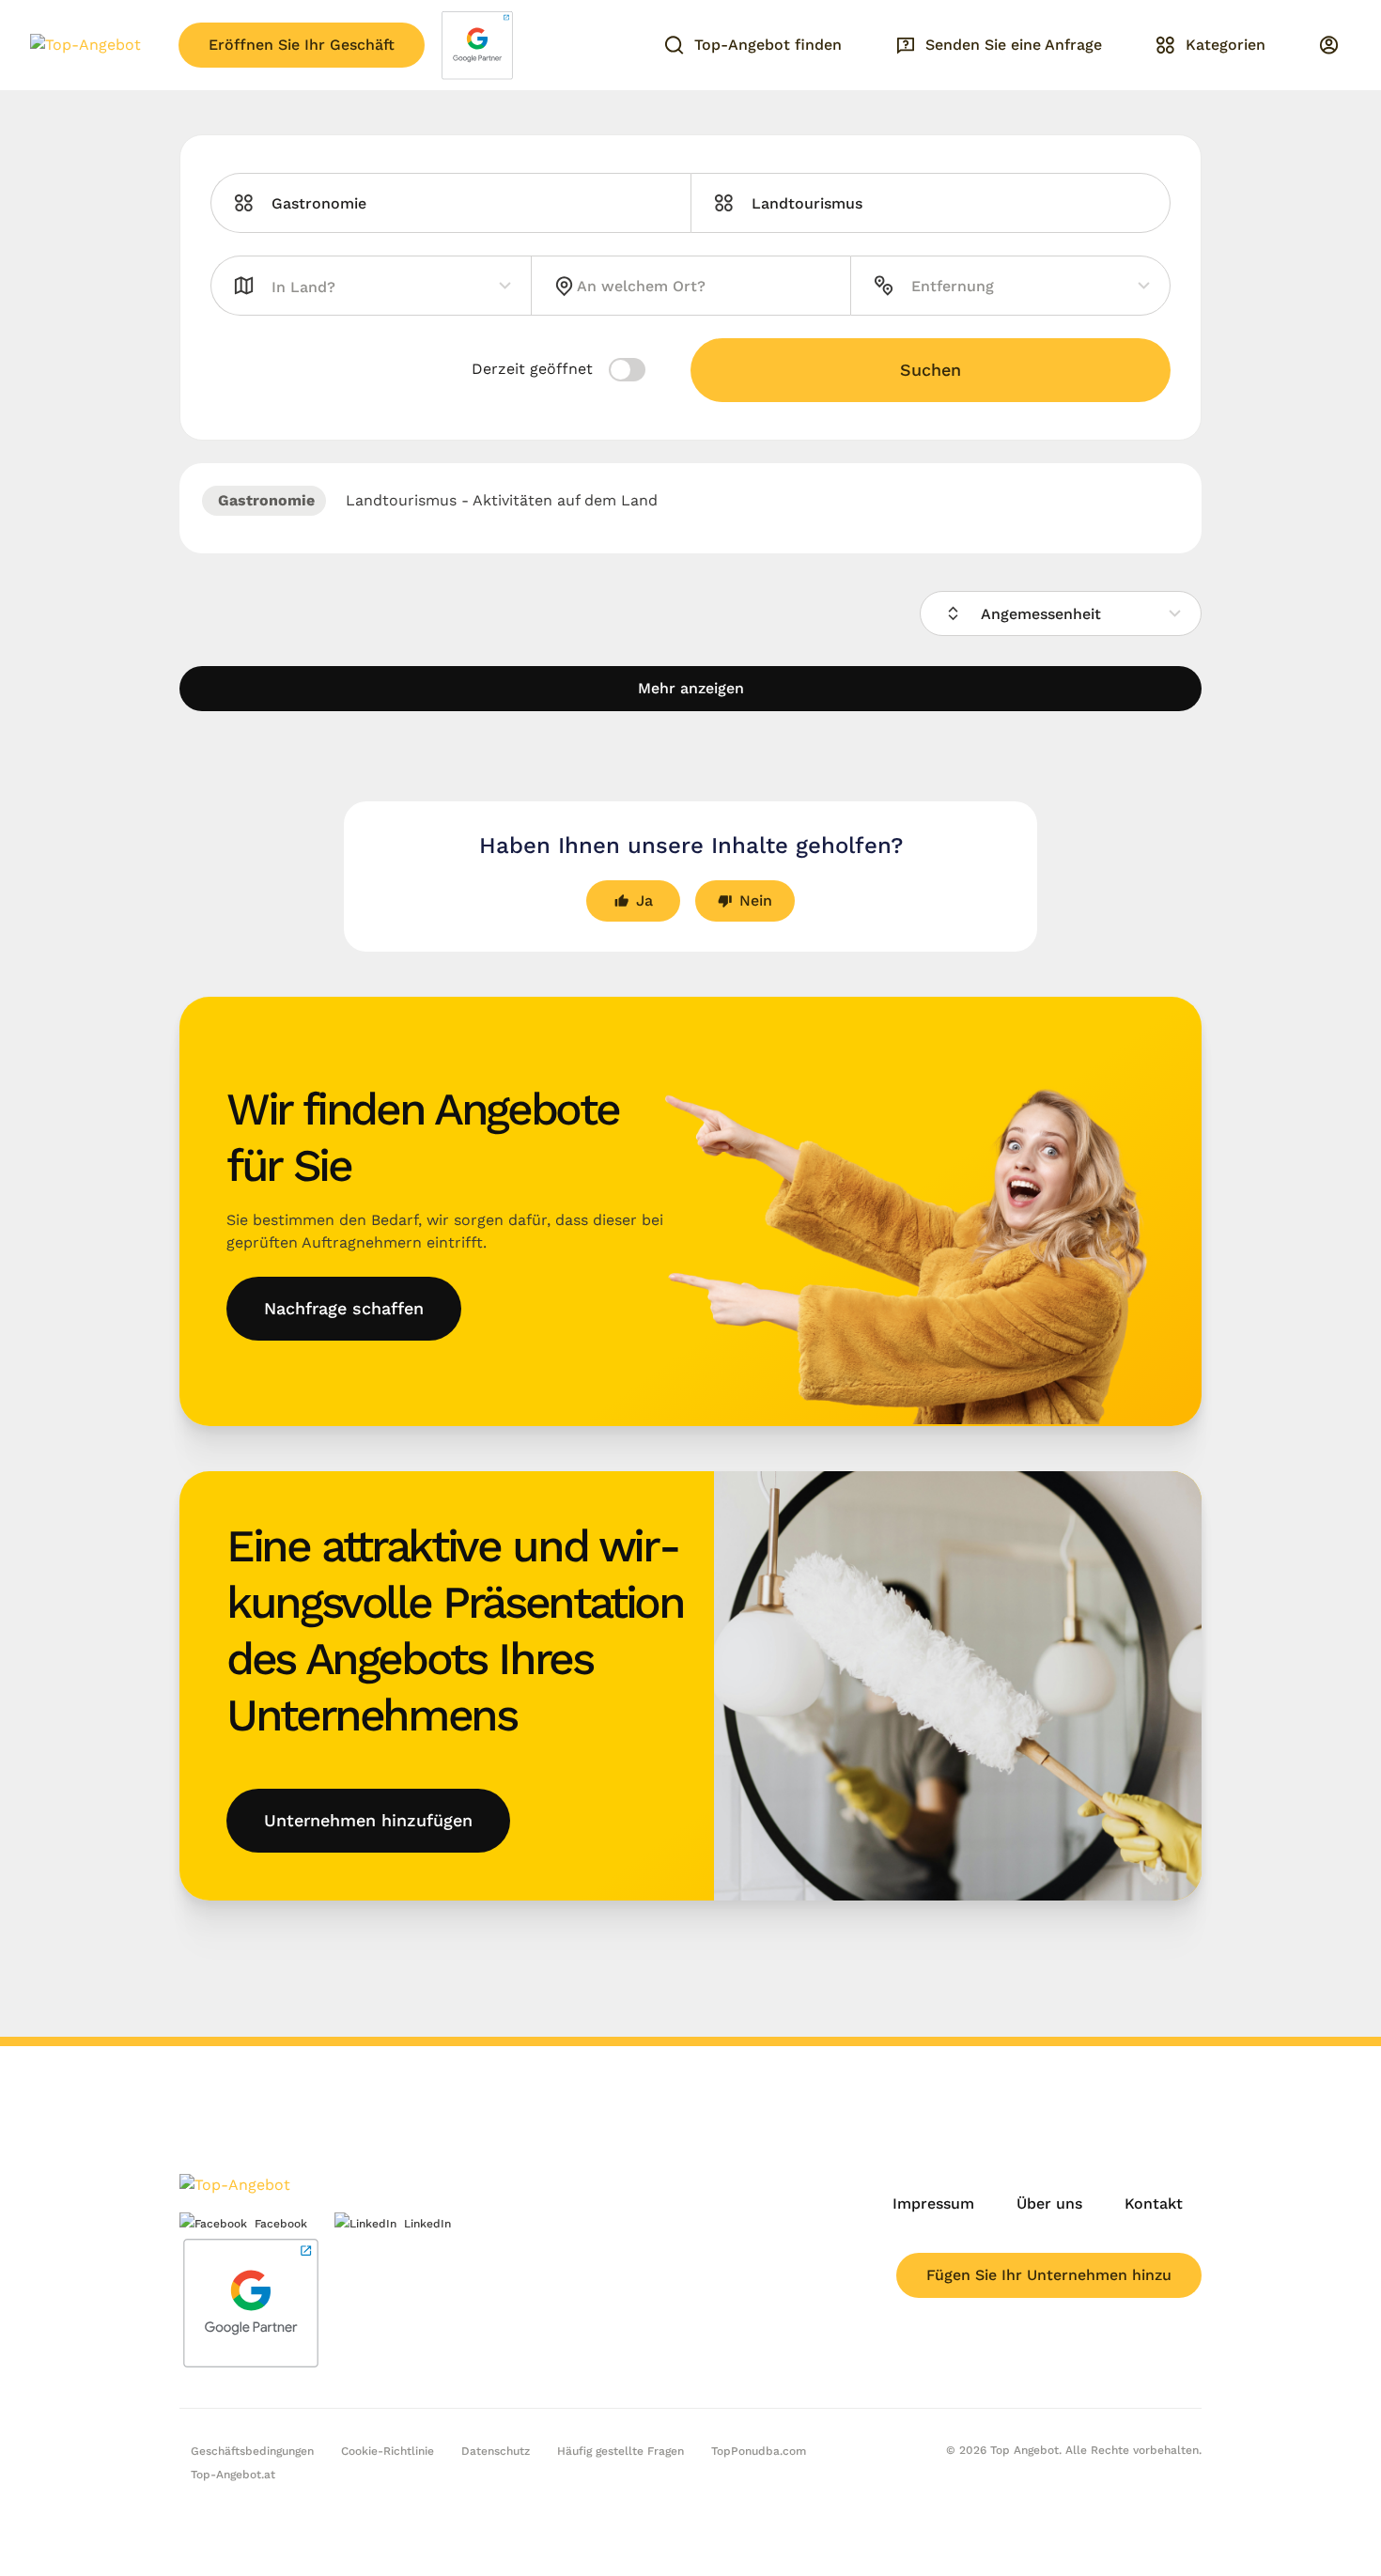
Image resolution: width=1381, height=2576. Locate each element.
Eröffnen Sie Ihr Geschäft (302, 45)
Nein (756, 900)
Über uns (1049, 2204)
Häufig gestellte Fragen (621, 2451)
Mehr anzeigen (691, 688)
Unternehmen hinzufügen (368, 1820)
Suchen (931, 370)
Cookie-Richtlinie (388, 2451)
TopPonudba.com (759, 2451)
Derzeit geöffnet (535, 369)
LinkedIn (427, 2224)
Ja (644, 900)
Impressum (933, 2204)
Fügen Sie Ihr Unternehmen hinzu (1049, 2275)
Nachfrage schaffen (344, 1308)
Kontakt (1154, 2204)
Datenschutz (496, 2451)
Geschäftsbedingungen (252, 2451)
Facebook (281, 2224)
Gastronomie (264, 500)
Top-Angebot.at (233, 2475)
